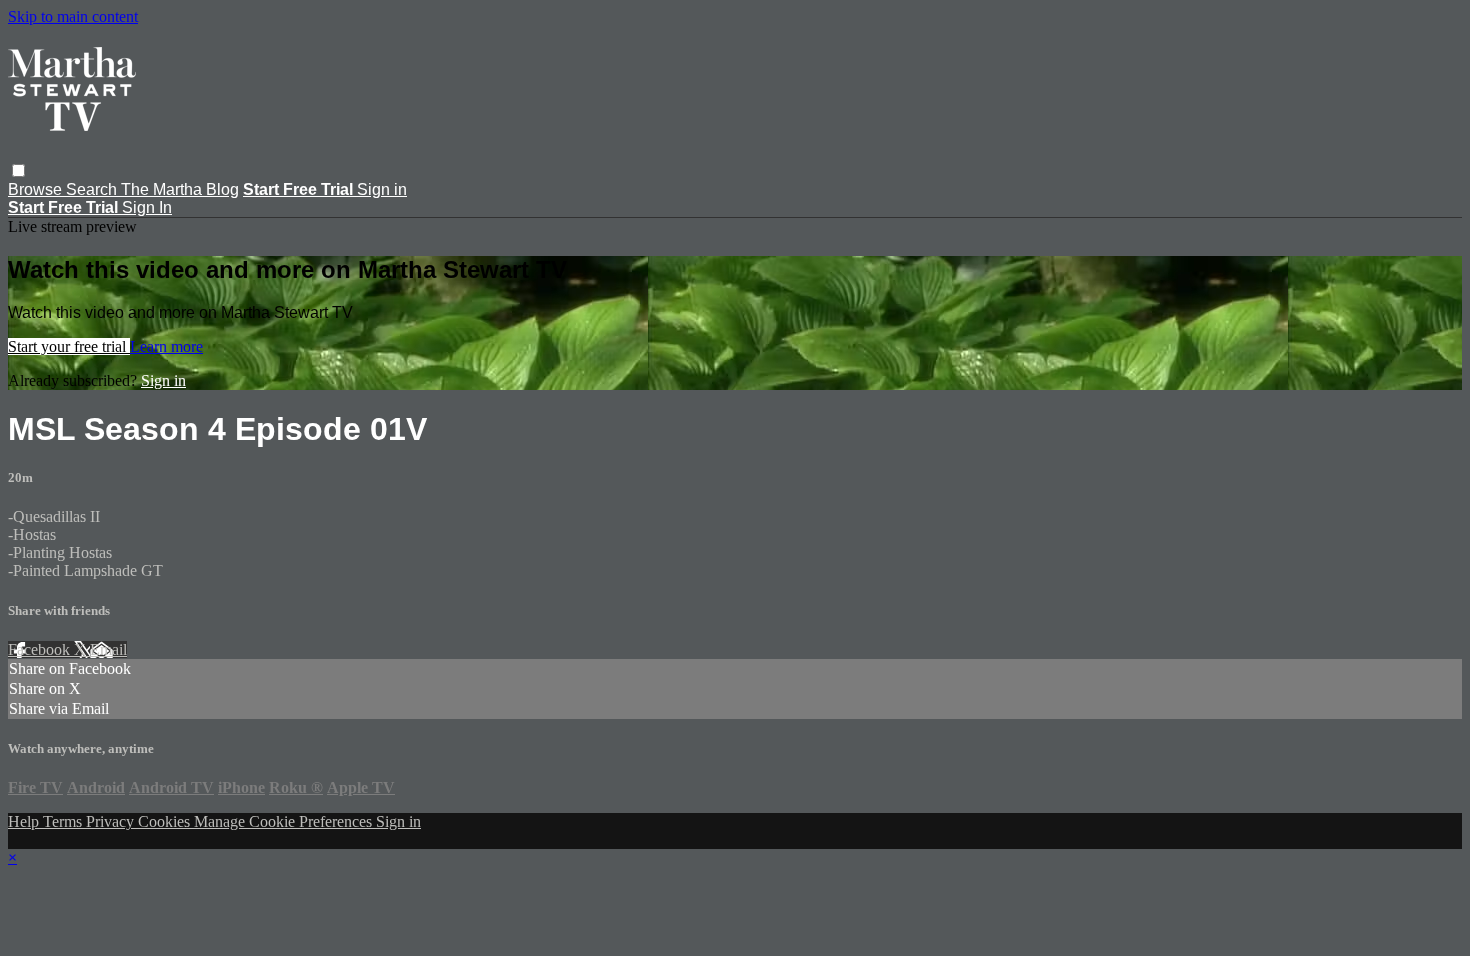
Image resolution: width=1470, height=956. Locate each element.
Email (108, 649)
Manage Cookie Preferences (285, 821)
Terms (64, 821)
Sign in (382, 189)
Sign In (147, 207)
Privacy (112, 821)
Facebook (41, 649)
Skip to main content (73, 16)
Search (93, 189)
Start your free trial (69, 346)
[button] (18, 170)
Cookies (166, 821)
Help (25, 821)
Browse (37, 189)
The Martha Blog (180, 189)
